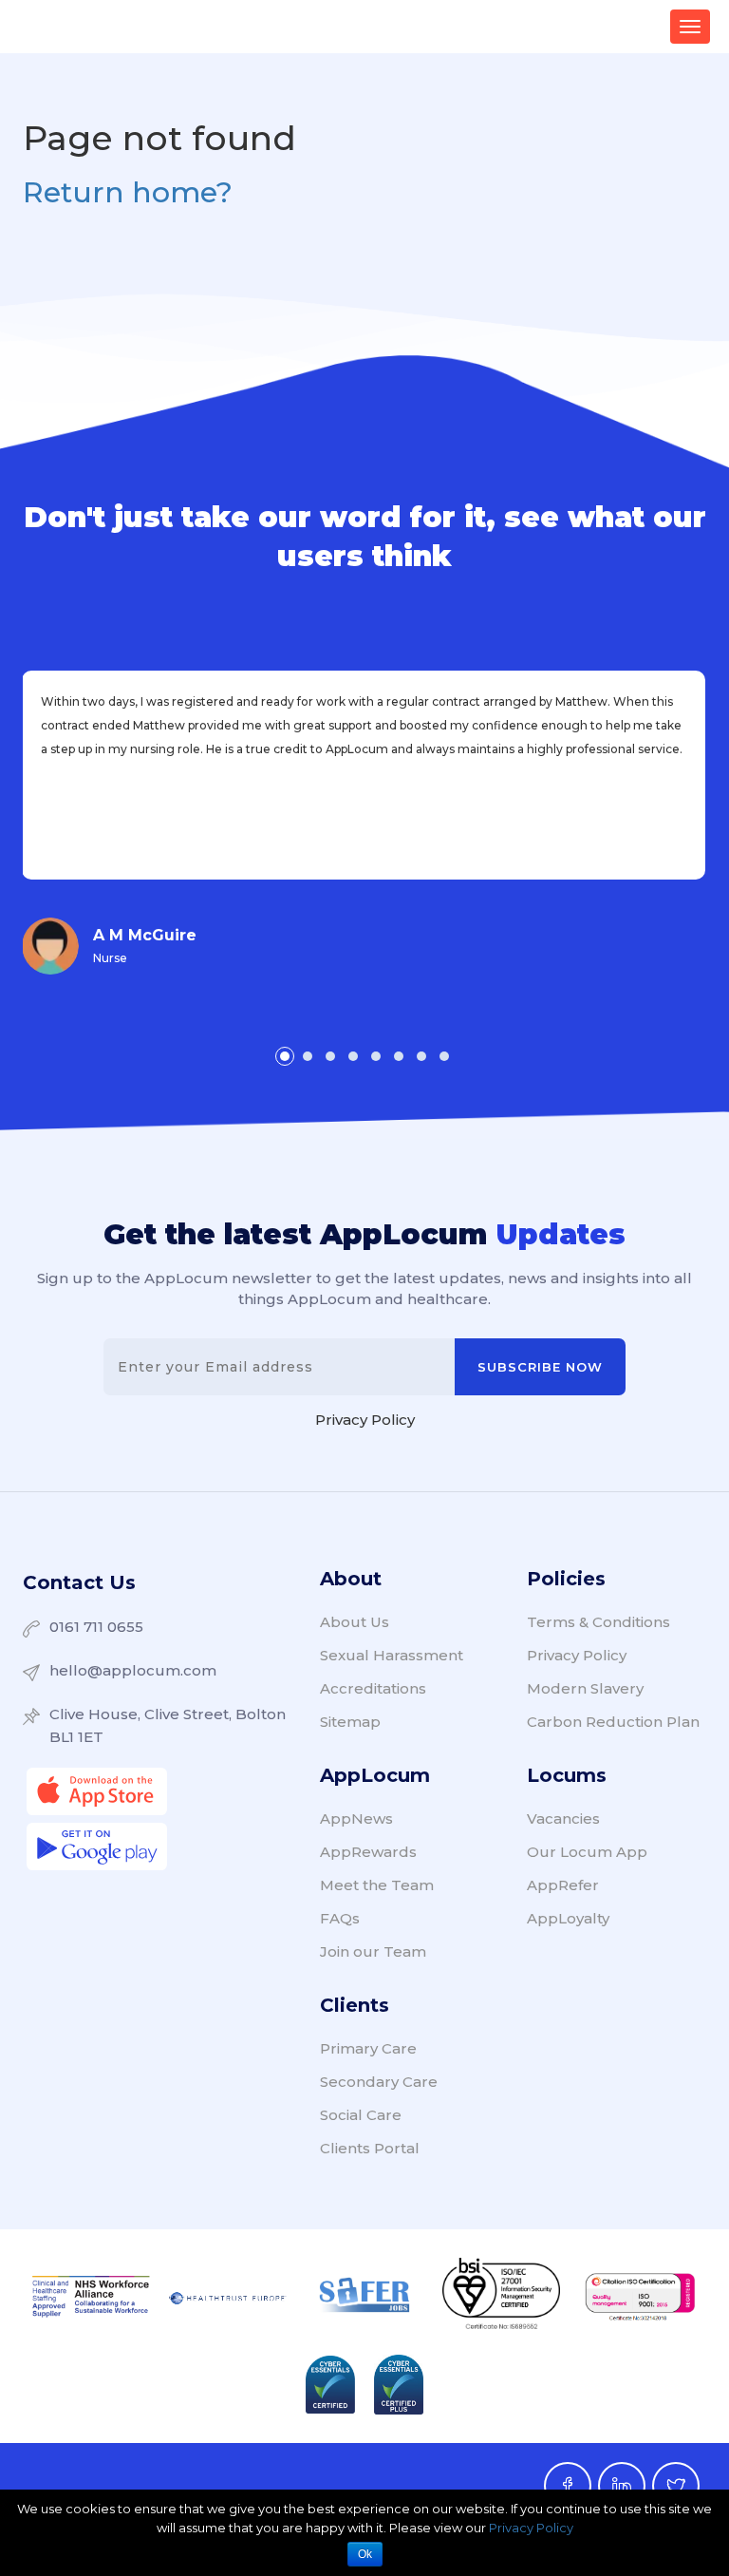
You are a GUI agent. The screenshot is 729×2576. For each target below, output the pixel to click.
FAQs (340, 1918)
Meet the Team (377, 1885)
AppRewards (368, 1852)
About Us (355, 1622)
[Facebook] (568, 2486)
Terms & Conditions (598, 1622)
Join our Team (373, 1951)
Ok (365, 2554)
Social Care (361, 2115)
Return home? (128, 192)
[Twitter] (676, 2486)
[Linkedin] (622, 2486)
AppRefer (563, 1885)
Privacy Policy (365, 1420)
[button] (285, 1056)
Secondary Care (379, 2082)
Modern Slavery (585, 1688)
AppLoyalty (568, 1918)
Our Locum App (587, 1852)
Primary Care (368, 2048)
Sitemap (350, 1722)
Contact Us (79, 1582)
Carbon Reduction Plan (613, 1722)
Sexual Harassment (392, 1655)
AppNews (356, 1818)
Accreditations (373, 1688)
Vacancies (563, 1818)
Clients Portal (370, 2148)
